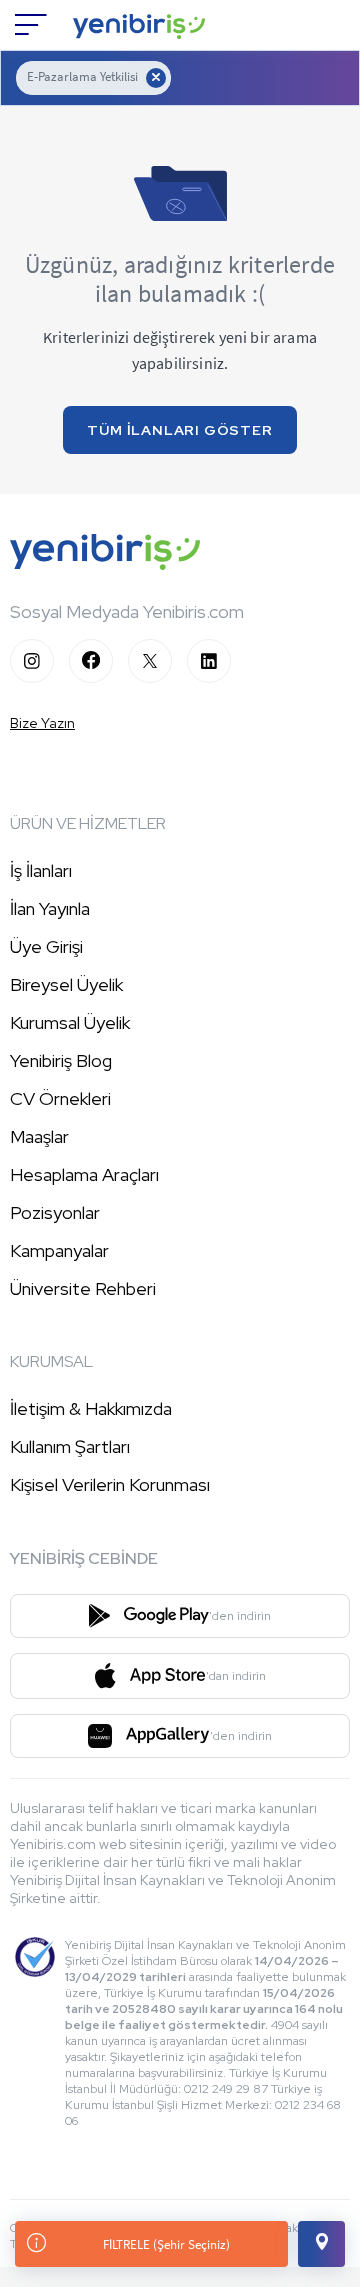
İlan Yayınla (50, 908)
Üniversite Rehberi (83, 1288)
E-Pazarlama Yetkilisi (82, 76)
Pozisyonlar (55, 1212)
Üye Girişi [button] (46, 946)
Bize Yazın (42, 723)
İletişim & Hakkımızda (91, 1408)
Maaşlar (39, 1136)
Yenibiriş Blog (61, 1060)
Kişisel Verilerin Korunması (110, 1484)
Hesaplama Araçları (84, 1174)
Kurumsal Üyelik (70, 1022)
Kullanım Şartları (70, 1446)
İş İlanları (41, 870)
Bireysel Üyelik (66, 984)
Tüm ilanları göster (179, 430)
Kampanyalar (59, 1250)
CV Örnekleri (60, 1098)
